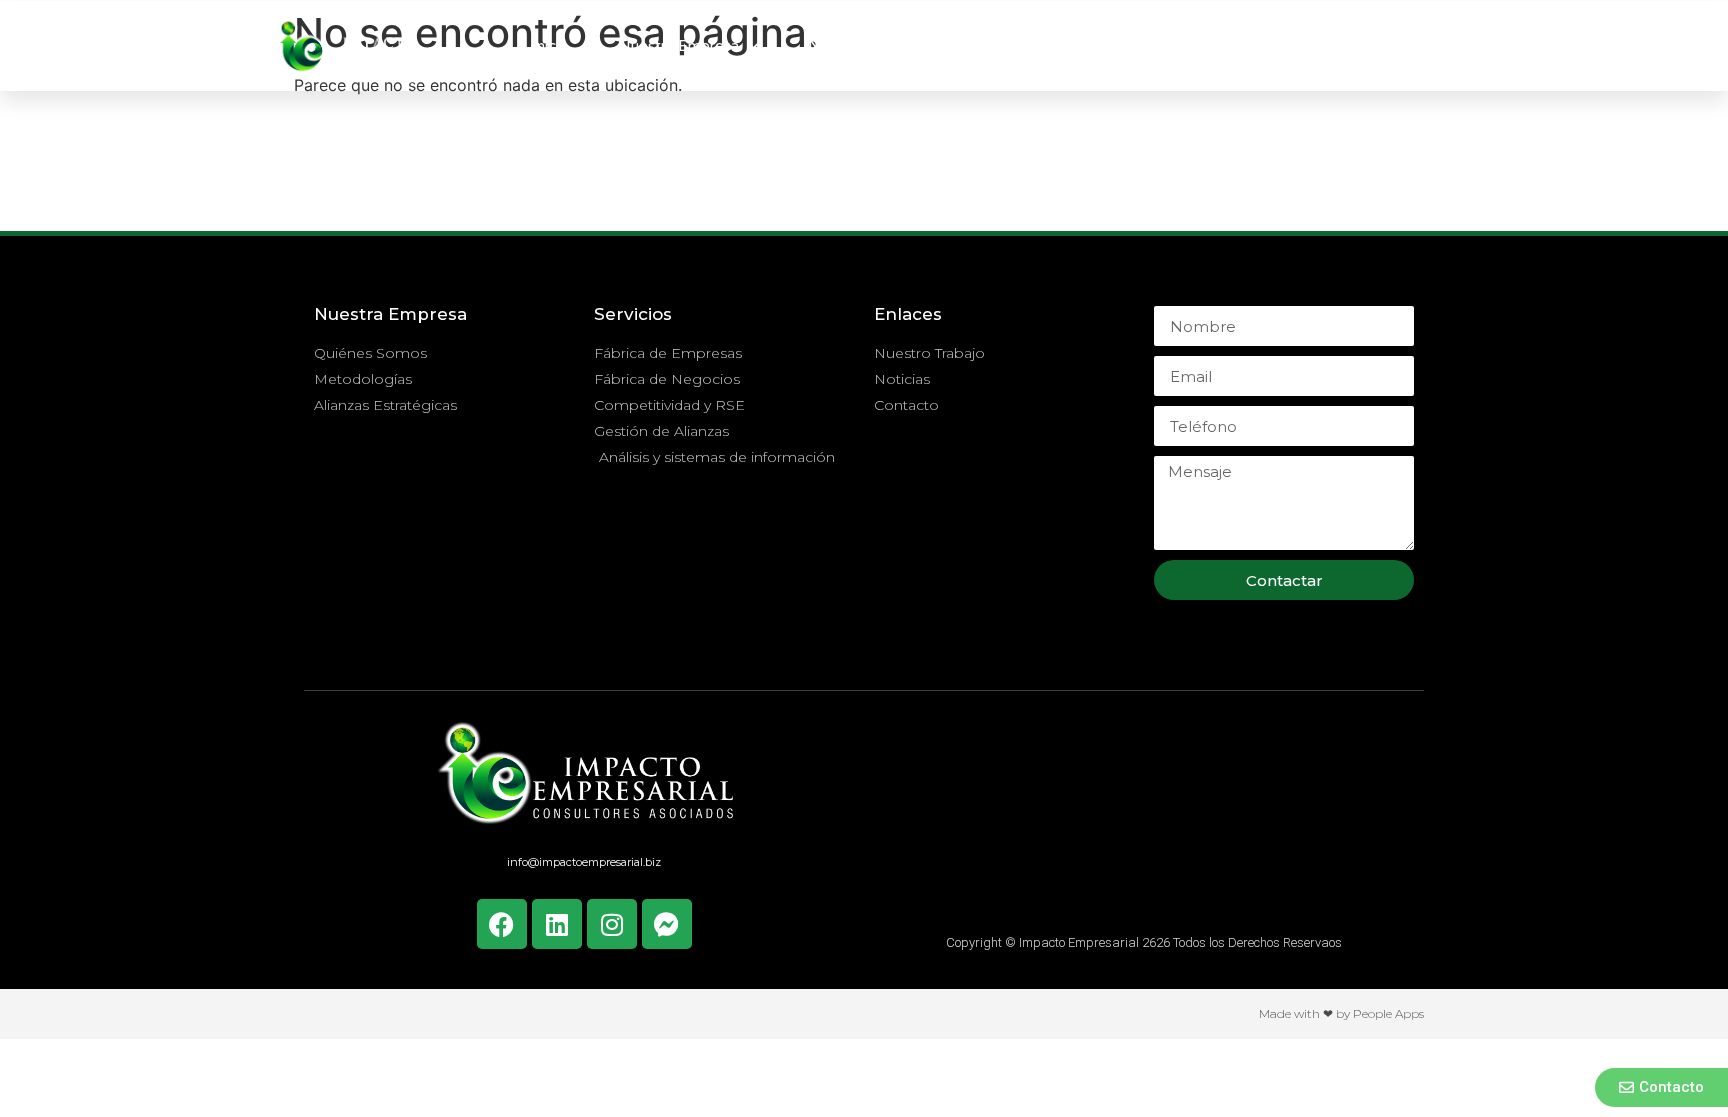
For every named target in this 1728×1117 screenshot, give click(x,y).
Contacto (1306, 46)
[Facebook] (502, 924)
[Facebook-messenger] (667, 924)
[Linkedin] (557, 924)
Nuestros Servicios (872, 46)
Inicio (550, 46)
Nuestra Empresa (678, 46)
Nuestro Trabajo (1061, 46)
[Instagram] (612, 924)
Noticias (1195, 46)
